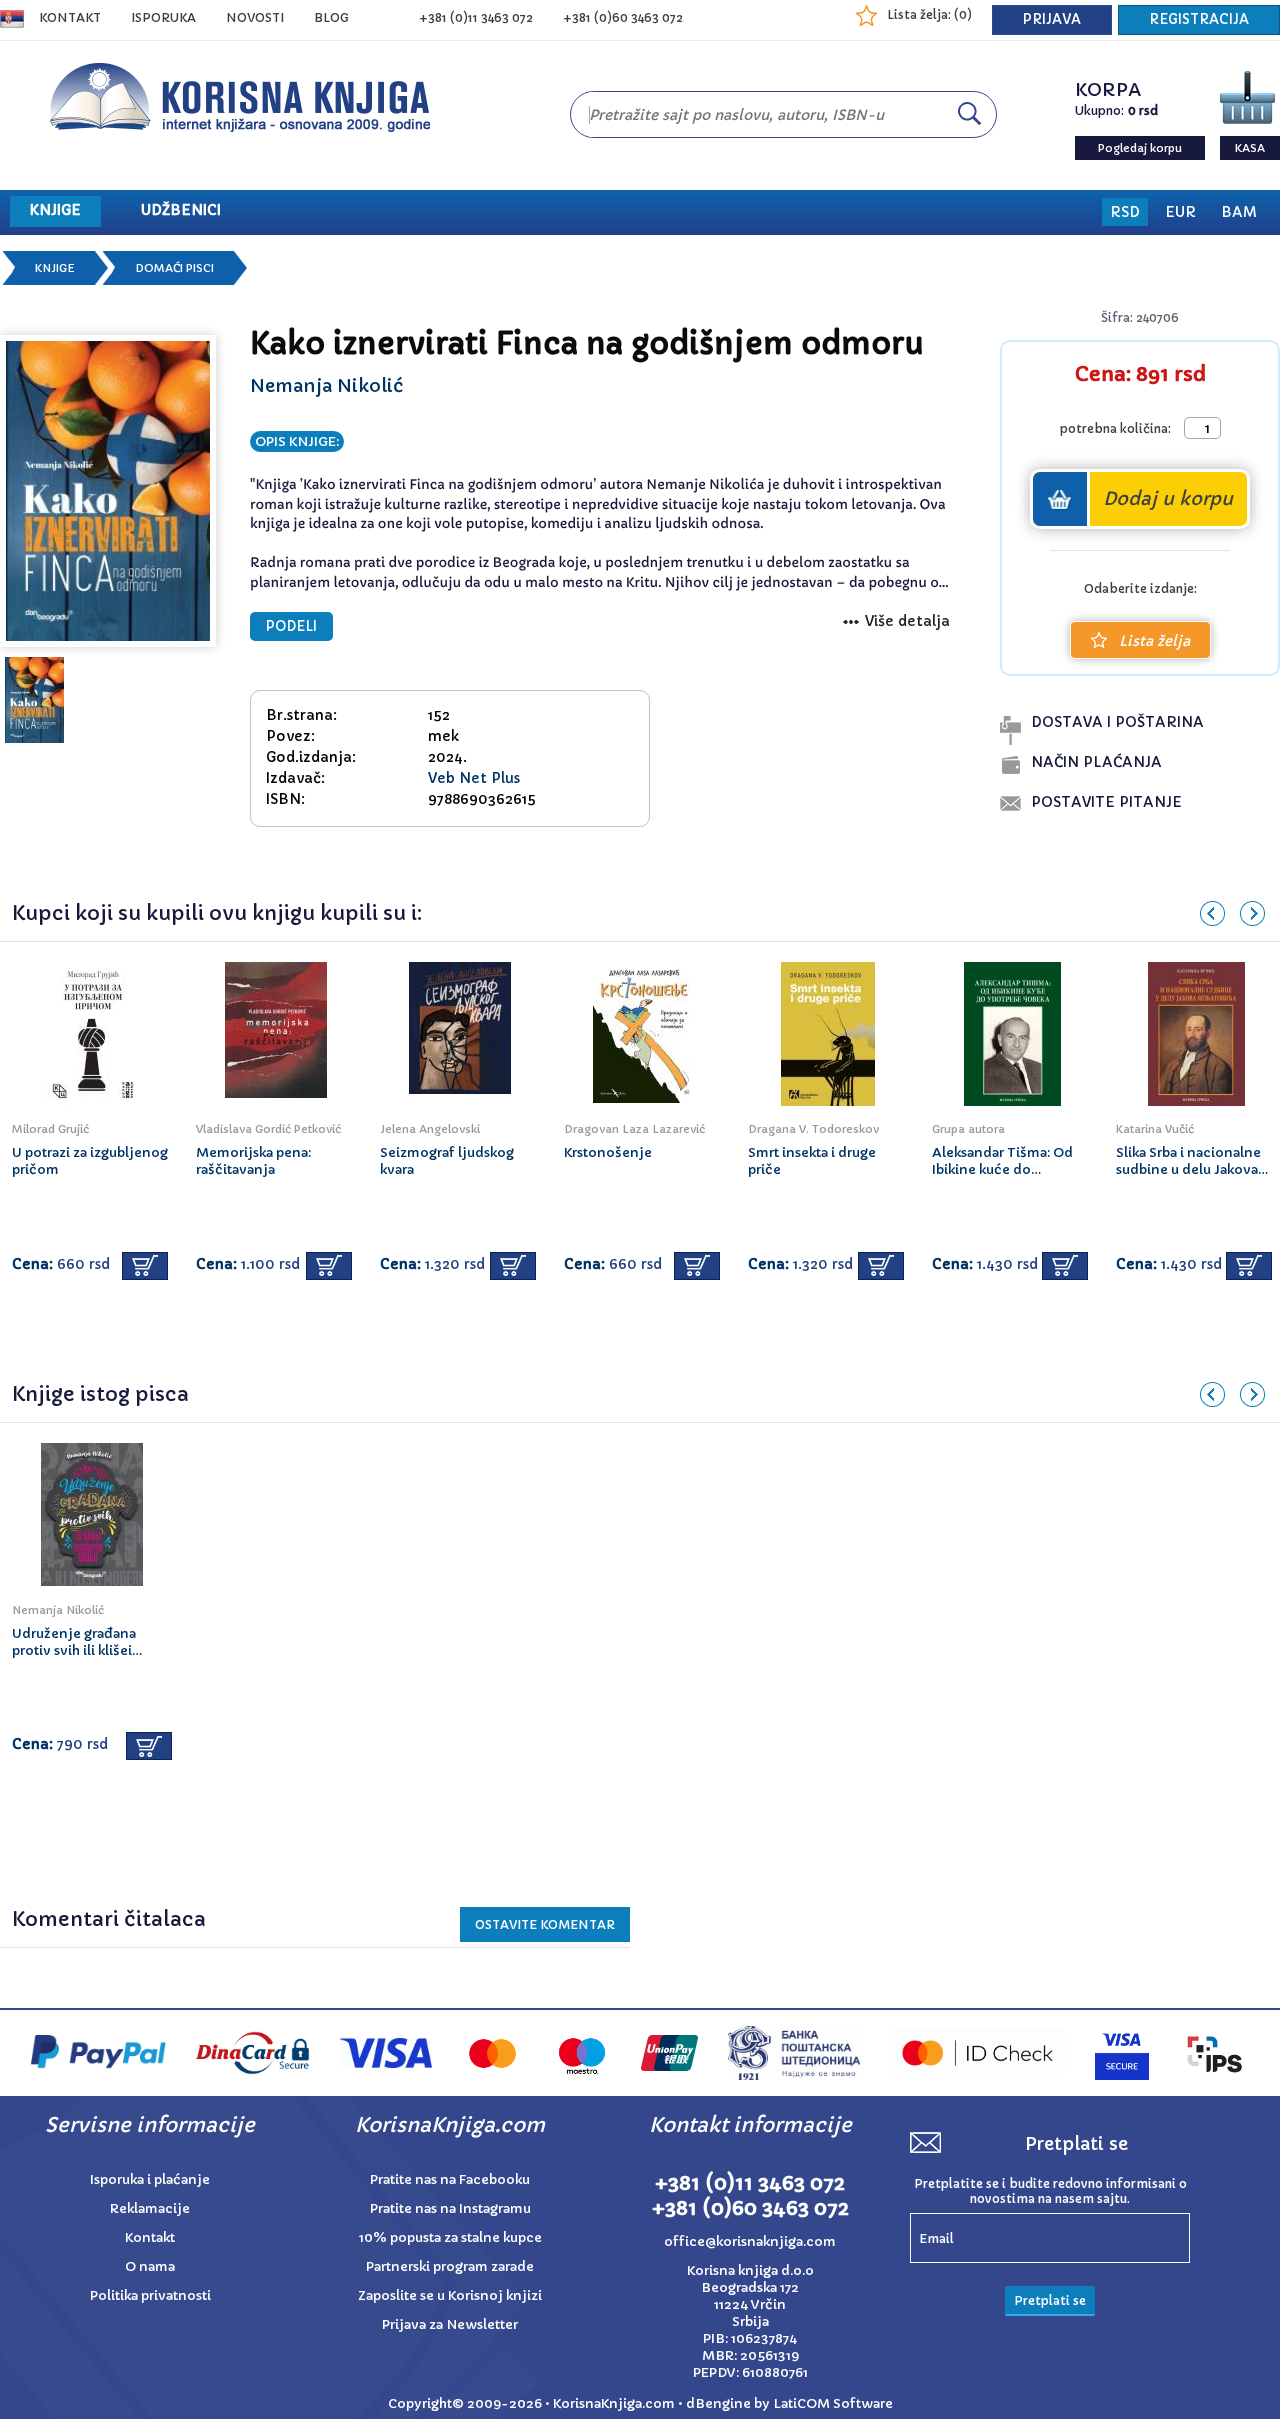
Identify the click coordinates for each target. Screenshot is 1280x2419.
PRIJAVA (1052, 19)
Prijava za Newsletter (450, 2324)
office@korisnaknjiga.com (750, 2241)
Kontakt (70, 17)
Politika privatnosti (150, 2295)
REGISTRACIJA (1199, 19)
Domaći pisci (174, 268)
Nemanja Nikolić (326, 385)
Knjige (55, 268)
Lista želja (1154, 641)
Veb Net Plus (474, 778)
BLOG (331, 17)
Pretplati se (1050, 2300)
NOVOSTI (255, 17)
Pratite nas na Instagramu (450, 2208)
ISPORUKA (163, 17)
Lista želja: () (929, 14)
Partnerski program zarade (450, 2266)
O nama (150, 2266)
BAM (1239, 212)
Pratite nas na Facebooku (450, 2179)
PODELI (291, 626)
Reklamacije (150, 2208)
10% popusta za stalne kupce (450, 2237)
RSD (1125, 212)
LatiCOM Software (833, 2403)
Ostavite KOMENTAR (545, 1924)
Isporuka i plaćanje (150, 2179)
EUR (1180, 212)
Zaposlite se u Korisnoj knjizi (450, 2295)
